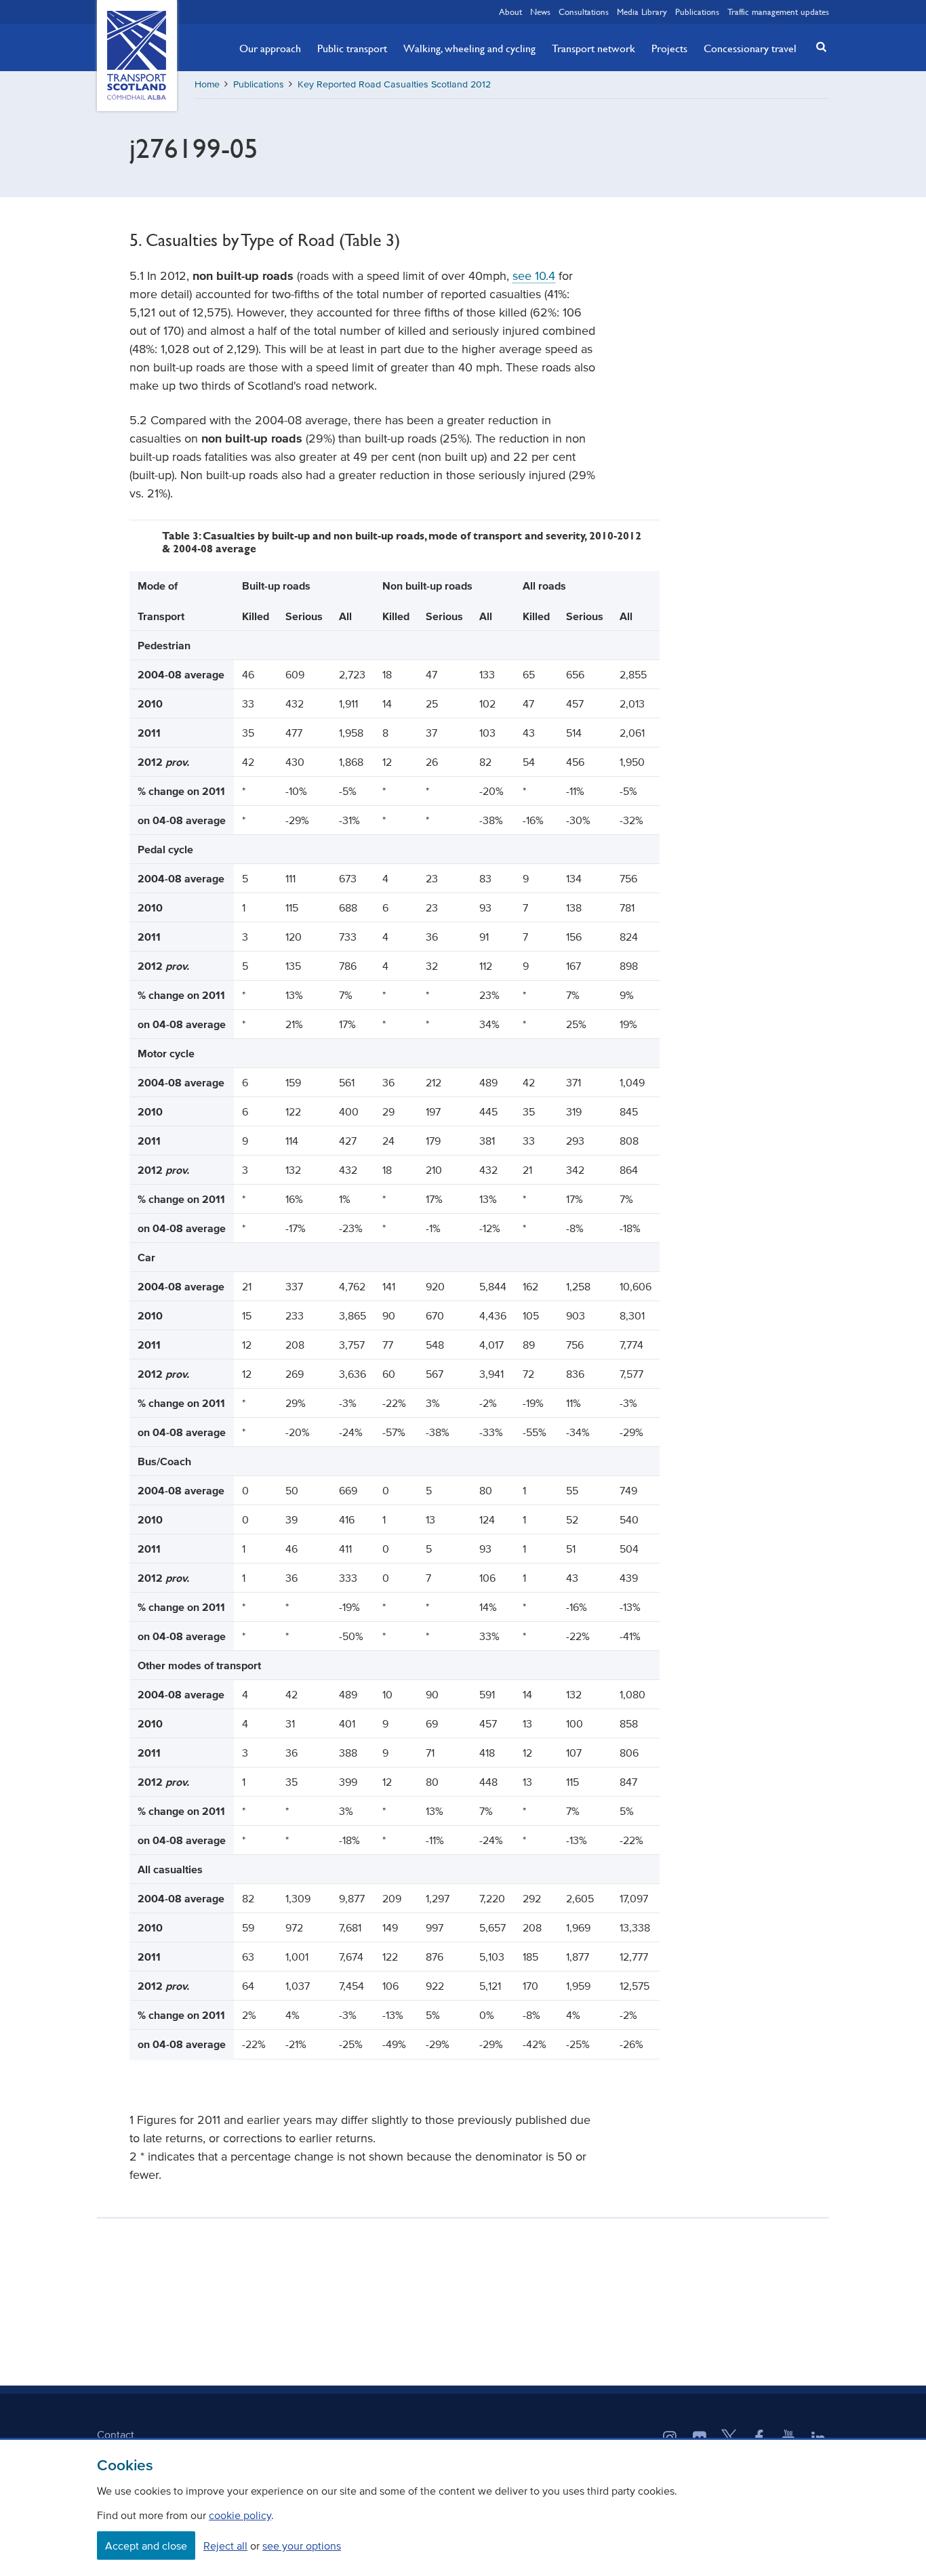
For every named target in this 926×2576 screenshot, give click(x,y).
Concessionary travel (750, 48)
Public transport (352, 48)
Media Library (642, 12)
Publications (697, 12)
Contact (116, 2434)
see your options (302, 2546)
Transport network (593, 48)
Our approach (270, 48)
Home (207, 84)
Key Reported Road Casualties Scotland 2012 (394, 84)
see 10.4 (534, 276)
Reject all (225, 2546)
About (510, 12)
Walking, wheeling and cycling (469, 48)
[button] (818, 46)
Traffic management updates (778, 12)
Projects (669, 48)
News (540, 12)
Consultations (584, 12)
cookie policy (240, 2515)
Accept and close (146, 2546)
